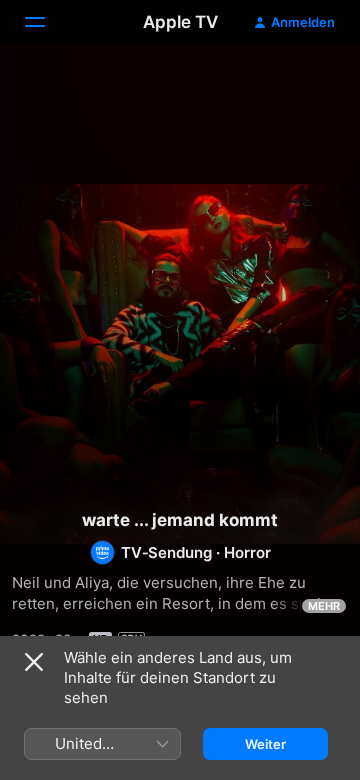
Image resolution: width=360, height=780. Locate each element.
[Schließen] (34, 662)
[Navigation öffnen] (47, 22)
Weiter (265, 744)
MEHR (324, 606)
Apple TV (180, 22)
